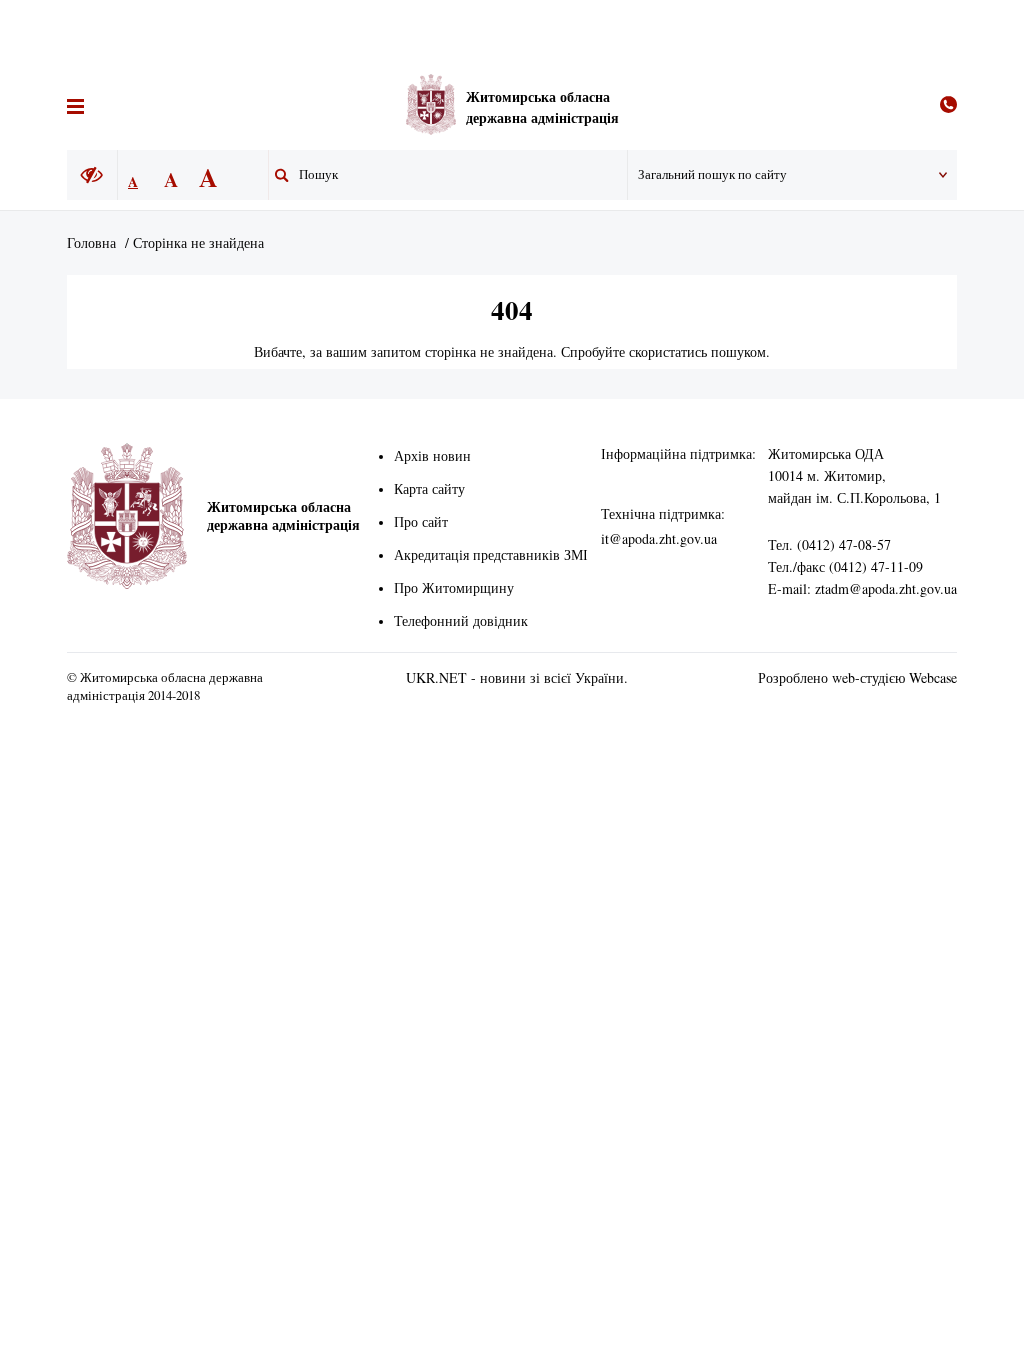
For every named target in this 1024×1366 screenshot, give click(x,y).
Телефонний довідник (461, 620)
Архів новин (432, 455)
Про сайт (421, 521)
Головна (91, 242)
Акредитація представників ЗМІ (491, 554)
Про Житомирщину (454, 587)
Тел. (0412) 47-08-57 (829, 544)
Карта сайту (429, 488)
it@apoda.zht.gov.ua (659, 538)
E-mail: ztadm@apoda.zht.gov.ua (862, 588)
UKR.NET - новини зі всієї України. (517, 677)
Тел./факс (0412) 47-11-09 (845, 566)
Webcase (933, 677)
